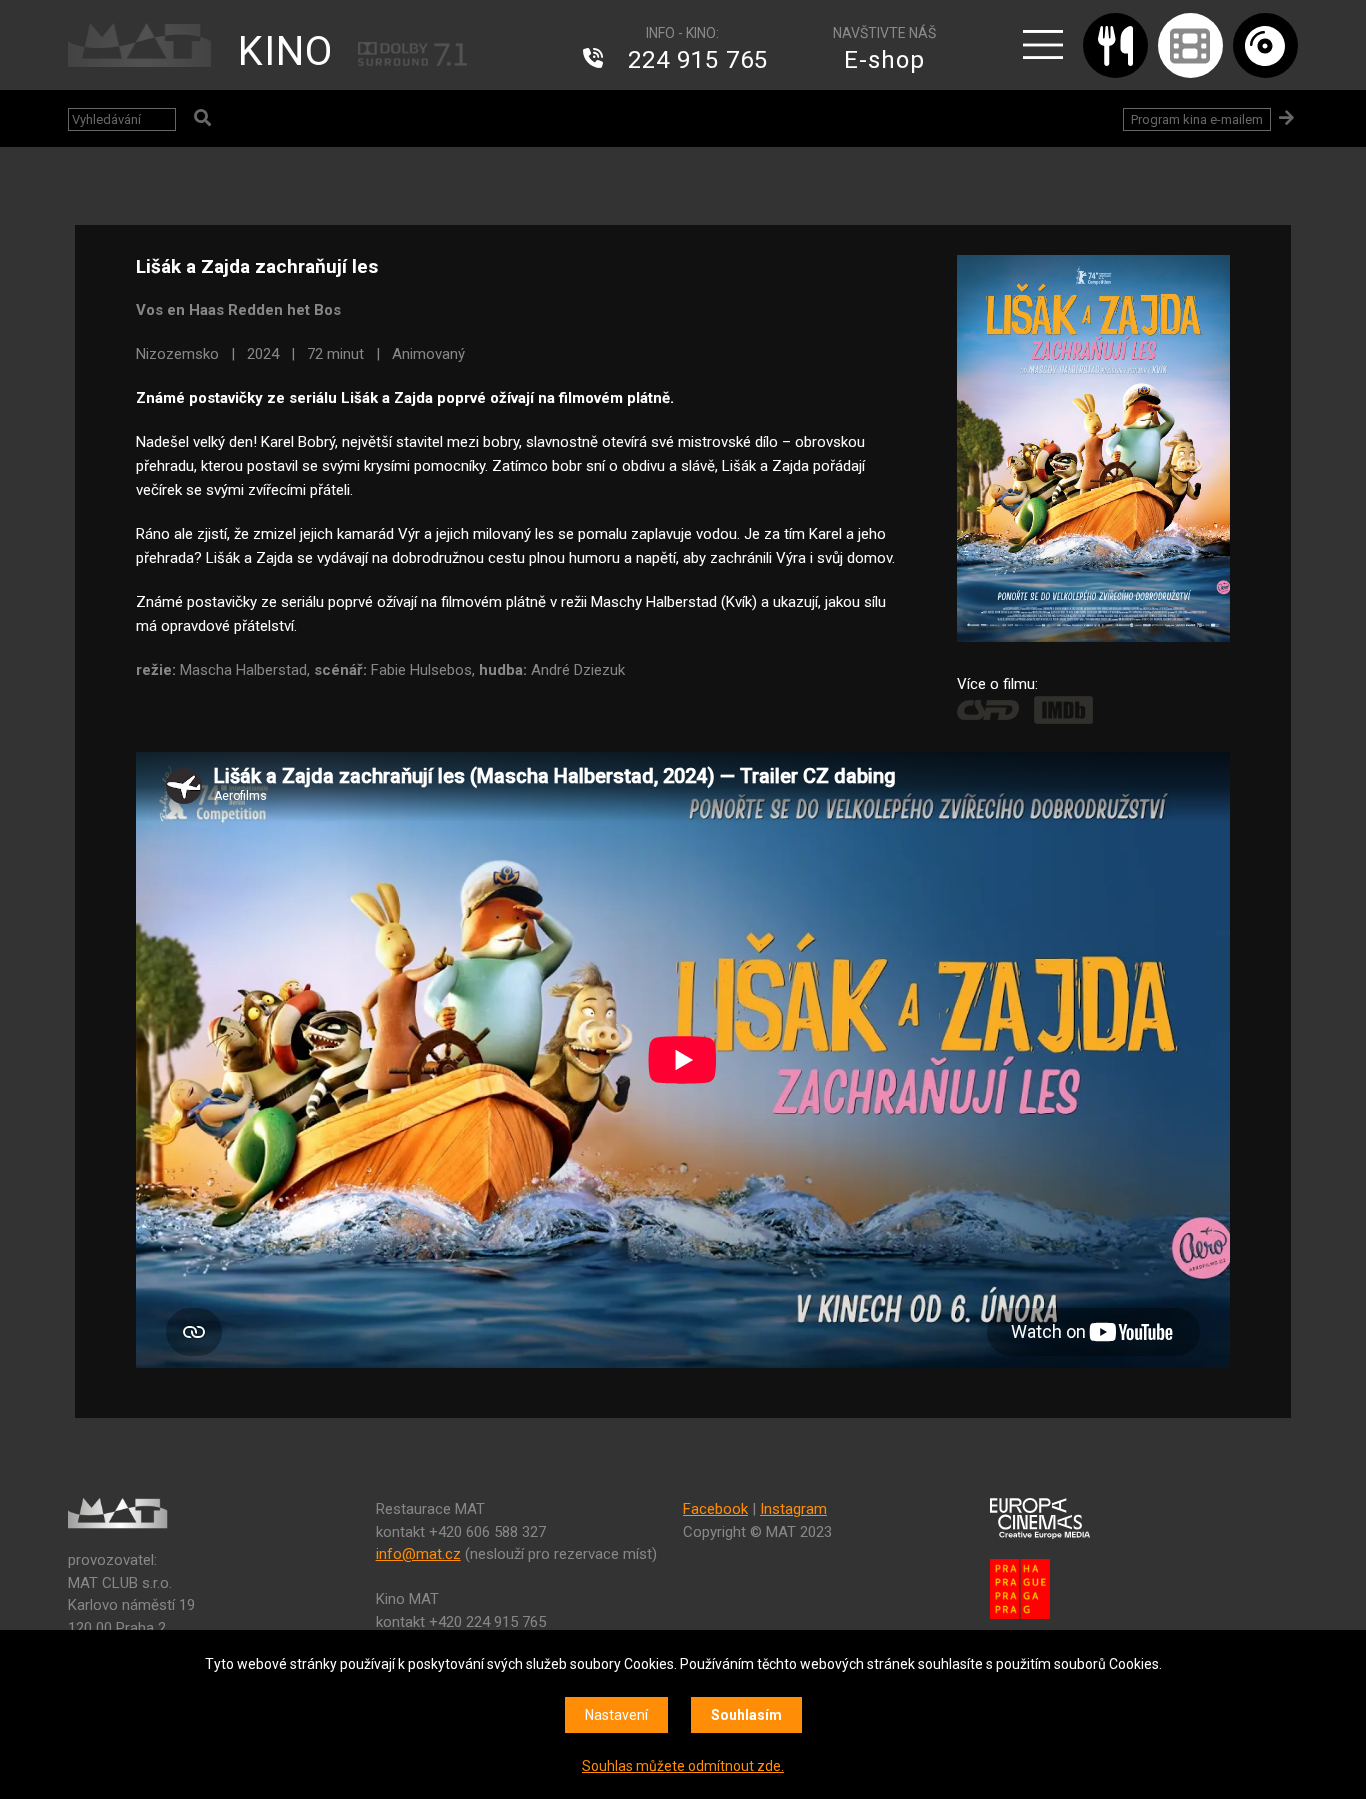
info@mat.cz (418, 1554)
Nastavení (616, 1715)
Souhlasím (746, 1715)
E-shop (884, 60)
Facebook (715, 1509)
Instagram (793, 1509)
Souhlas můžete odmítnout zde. (683, 1766)
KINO (285, 51)
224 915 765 (698, 60)
